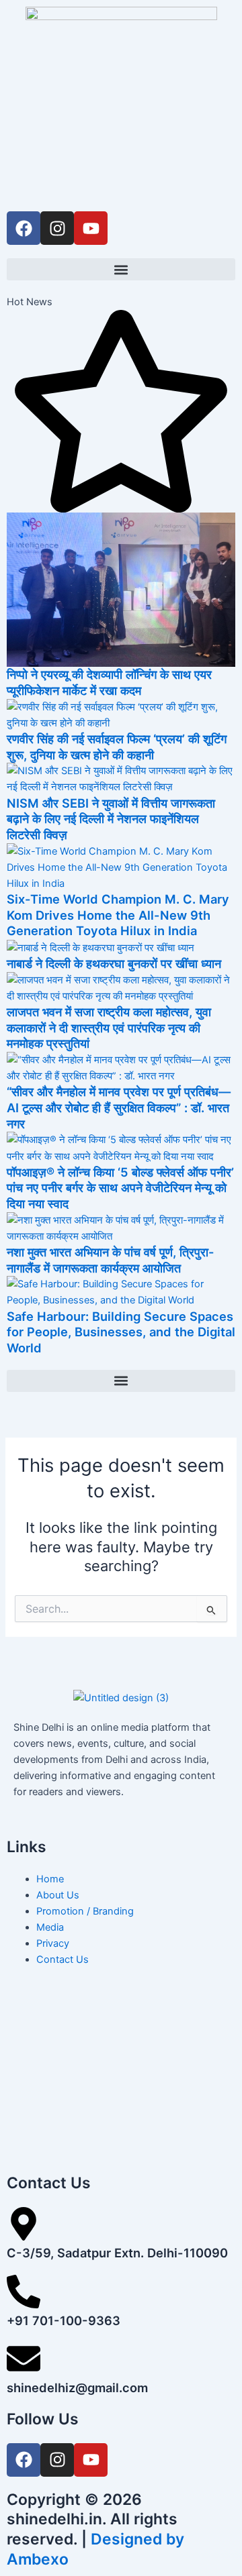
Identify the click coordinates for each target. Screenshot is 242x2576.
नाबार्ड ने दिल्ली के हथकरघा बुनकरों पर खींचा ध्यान (114, 963)
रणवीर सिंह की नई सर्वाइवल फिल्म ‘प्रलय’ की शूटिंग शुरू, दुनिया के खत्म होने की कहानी (117, 747)
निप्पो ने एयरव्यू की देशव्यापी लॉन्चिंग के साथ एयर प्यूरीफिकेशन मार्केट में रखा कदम (109, 682)
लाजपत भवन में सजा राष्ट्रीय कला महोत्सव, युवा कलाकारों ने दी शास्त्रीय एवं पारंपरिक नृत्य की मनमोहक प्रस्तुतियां (109, 1027)
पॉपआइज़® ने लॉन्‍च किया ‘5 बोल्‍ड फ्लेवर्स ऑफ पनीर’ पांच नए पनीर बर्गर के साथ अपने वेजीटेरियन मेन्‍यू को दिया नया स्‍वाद (120, 1188)
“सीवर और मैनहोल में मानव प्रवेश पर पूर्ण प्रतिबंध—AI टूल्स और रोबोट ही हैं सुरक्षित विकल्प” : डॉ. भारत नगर (119, 1107)
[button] (121, 269)
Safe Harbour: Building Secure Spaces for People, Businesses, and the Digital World (121, 1332)
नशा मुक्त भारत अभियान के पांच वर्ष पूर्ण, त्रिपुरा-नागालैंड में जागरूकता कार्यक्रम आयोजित (111, 1260)
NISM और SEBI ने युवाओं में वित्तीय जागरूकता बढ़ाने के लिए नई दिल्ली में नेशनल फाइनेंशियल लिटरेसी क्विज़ (111, 819)
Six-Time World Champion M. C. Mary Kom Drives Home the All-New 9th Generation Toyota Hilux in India (118, 915)
